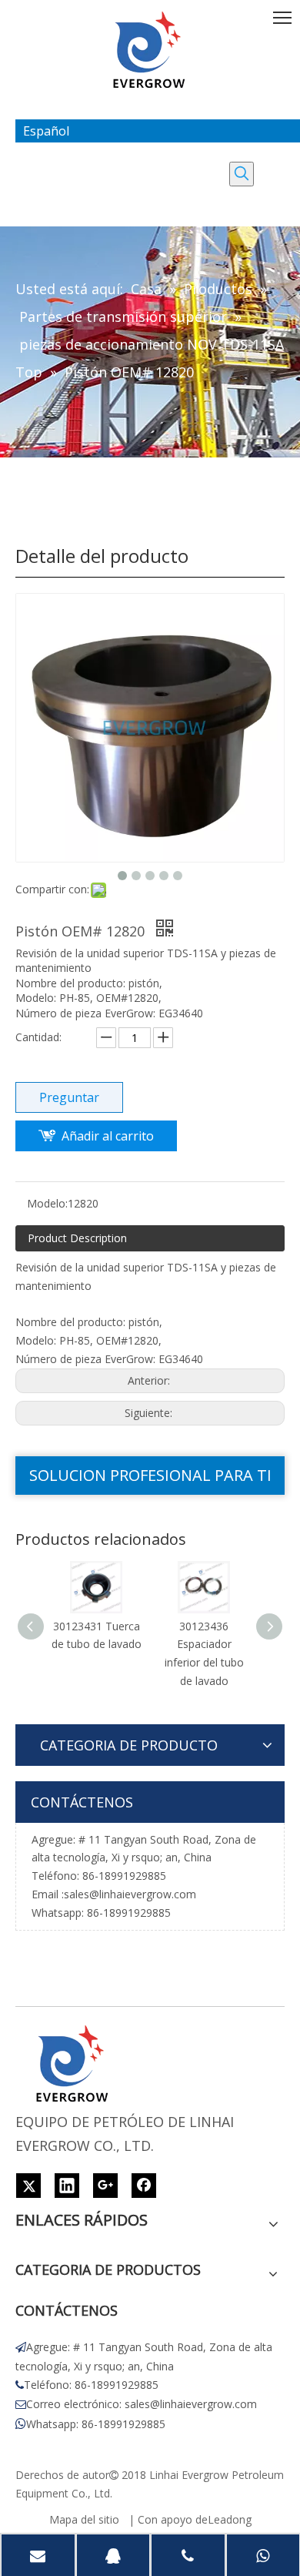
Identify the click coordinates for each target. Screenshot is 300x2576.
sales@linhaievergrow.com (130, 1894)
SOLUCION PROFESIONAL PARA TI (150, 1475)
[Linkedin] (67, 2186)
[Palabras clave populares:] (242, 174)
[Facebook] (144, 2186)
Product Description (77, 1238)
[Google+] (105, 2186)
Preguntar (69, 1097)
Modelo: (47, 1203)
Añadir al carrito (108, 1136)
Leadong (230, 2519)
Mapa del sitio (84, 2519)
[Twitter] (28, 2186)
